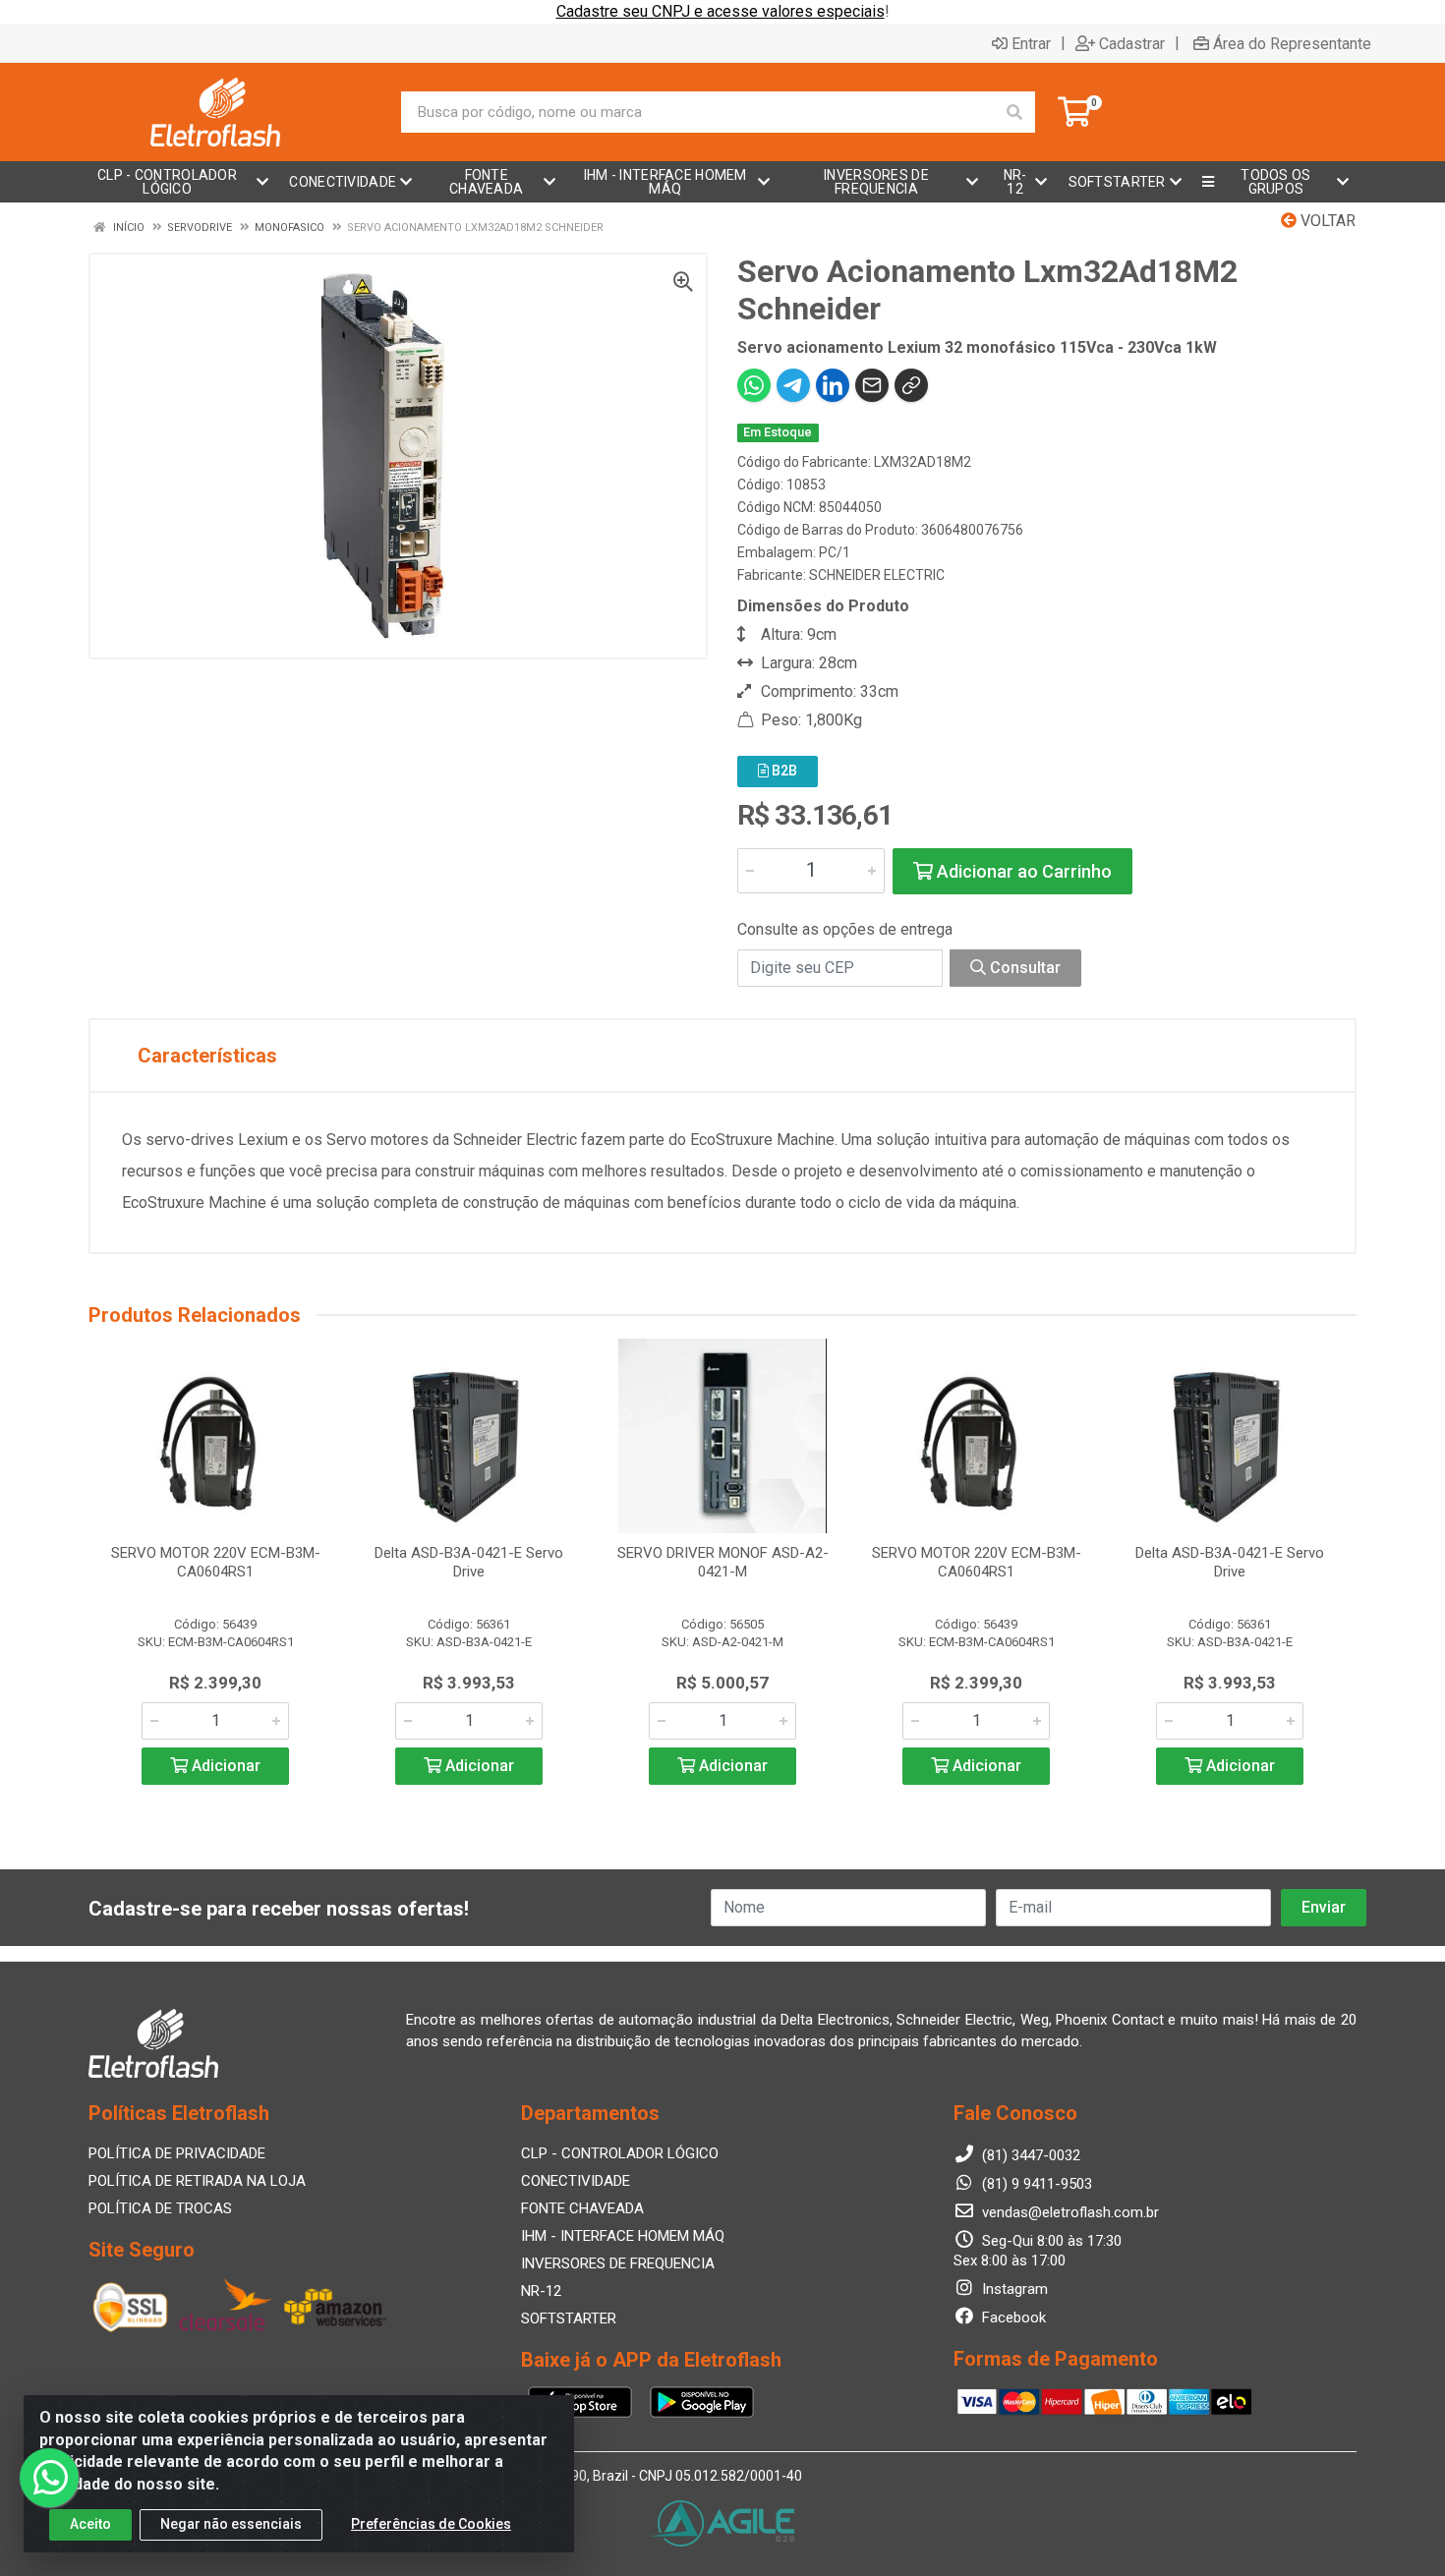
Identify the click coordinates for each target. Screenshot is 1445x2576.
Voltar (1326, 221)
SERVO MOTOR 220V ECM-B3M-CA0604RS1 (216, 1562)
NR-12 (541, 2291)
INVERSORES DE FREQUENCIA (618, 2263)
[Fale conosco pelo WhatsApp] (49, 2478)
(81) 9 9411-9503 (1035, 2184)
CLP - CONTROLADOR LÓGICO (620, 2153)
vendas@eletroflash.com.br (1069, 2212)
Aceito (90, 2524)
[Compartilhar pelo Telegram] (793, 385)
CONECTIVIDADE (576, 2181)
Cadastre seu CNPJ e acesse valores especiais (721, 11)
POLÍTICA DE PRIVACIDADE (177, 2153)
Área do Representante (1292, 43)
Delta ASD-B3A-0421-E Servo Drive (469, 1562)
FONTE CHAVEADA (582, 2208)
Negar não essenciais (231, 2524)
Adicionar (224, 1766)
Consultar (1023, 968)
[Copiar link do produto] (911, 385)
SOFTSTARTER (569, 2318)
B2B (783, 771)
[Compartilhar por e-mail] (872, 385)
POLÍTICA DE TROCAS (160, 2208)
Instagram (1013, 2289)
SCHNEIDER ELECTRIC (877, 575)
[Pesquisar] (1014, 112)
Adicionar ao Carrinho (1022, 871)
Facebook (1012, 2318)
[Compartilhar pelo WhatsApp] (754, 385)
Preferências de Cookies (431, 2524)
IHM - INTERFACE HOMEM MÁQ (623, 2236)
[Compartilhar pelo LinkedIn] (833, 385)
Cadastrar (1132, 43)
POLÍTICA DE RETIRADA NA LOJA (197, 2181)
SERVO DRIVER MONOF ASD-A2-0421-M (723, 1562)
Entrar (1031, 43)
